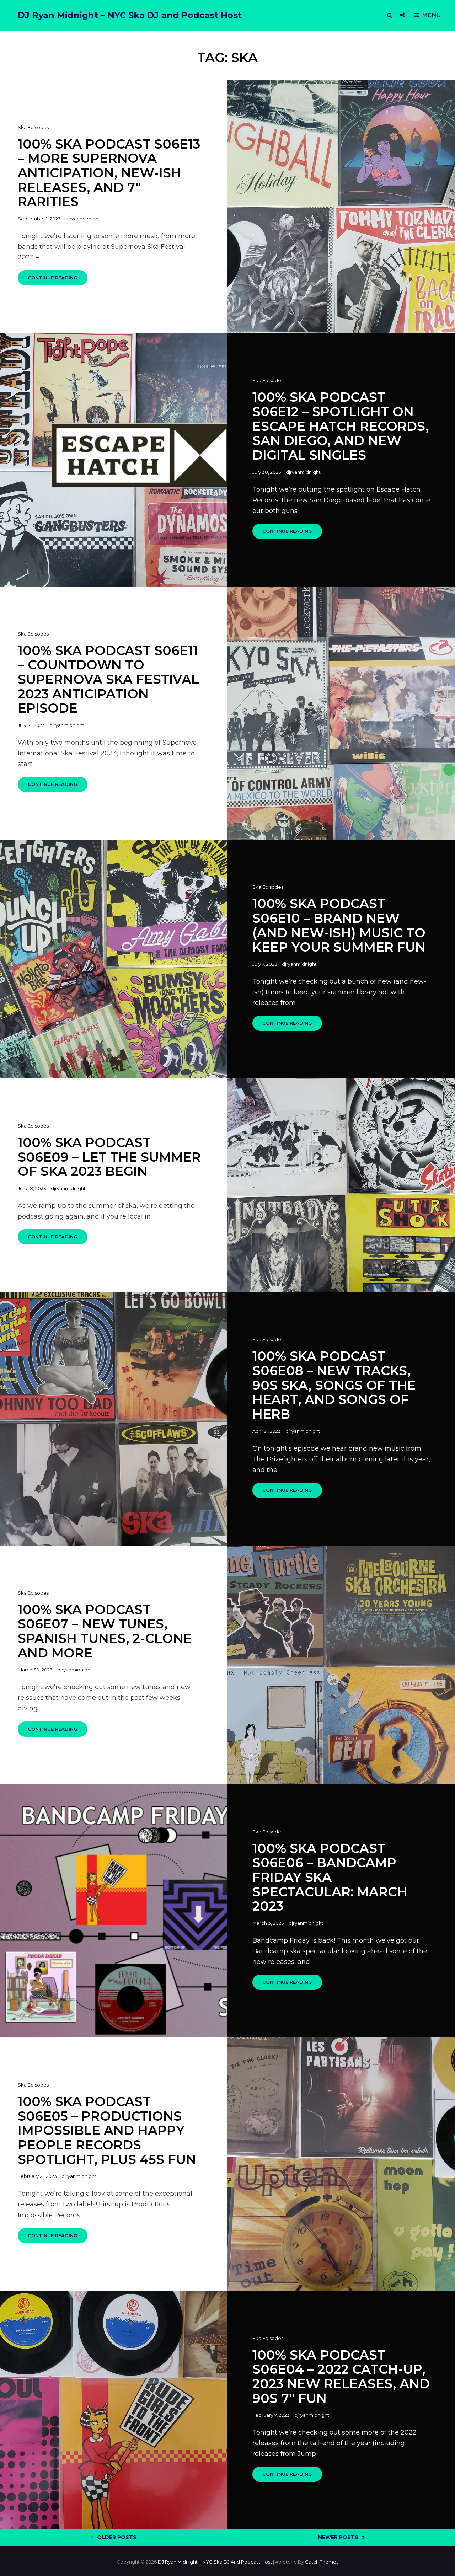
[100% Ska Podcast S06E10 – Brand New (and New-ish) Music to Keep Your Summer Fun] (114, 959)
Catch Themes (322, 2562)
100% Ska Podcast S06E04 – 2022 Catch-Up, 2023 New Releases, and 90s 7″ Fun (341, 2377)
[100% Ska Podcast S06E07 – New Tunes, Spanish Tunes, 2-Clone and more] (341, 1665)
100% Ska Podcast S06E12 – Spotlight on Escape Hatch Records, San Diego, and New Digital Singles (341, 426)
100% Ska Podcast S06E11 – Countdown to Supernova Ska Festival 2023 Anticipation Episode (108, 679)
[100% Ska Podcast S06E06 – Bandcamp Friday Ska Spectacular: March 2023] (114, 1911)
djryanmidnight (83, 219)
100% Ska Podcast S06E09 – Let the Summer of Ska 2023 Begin (109, 1157)
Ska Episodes (33, 127)
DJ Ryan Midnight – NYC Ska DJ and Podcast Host (130, 15)
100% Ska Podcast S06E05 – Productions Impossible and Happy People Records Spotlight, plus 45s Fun (107, 2130)
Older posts (117, 2537)
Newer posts (338, 2537)
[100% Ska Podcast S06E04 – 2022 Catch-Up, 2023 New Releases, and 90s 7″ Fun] (114, 2410)
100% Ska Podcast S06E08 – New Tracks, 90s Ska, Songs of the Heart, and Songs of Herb (334, 1385)
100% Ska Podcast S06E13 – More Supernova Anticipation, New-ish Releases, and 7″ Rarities (109, 173)
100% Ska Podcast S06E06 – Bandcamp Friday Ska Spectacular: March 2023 (330, 1877)
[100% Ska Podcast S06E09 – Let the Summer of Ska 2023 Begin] (341, 1185)
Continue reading (58, 280)
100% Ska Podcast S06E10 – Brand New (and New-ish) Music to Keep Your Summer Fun (339, 925)
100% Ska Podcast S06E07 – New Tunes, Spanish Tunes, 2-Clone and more (105, 1631)
